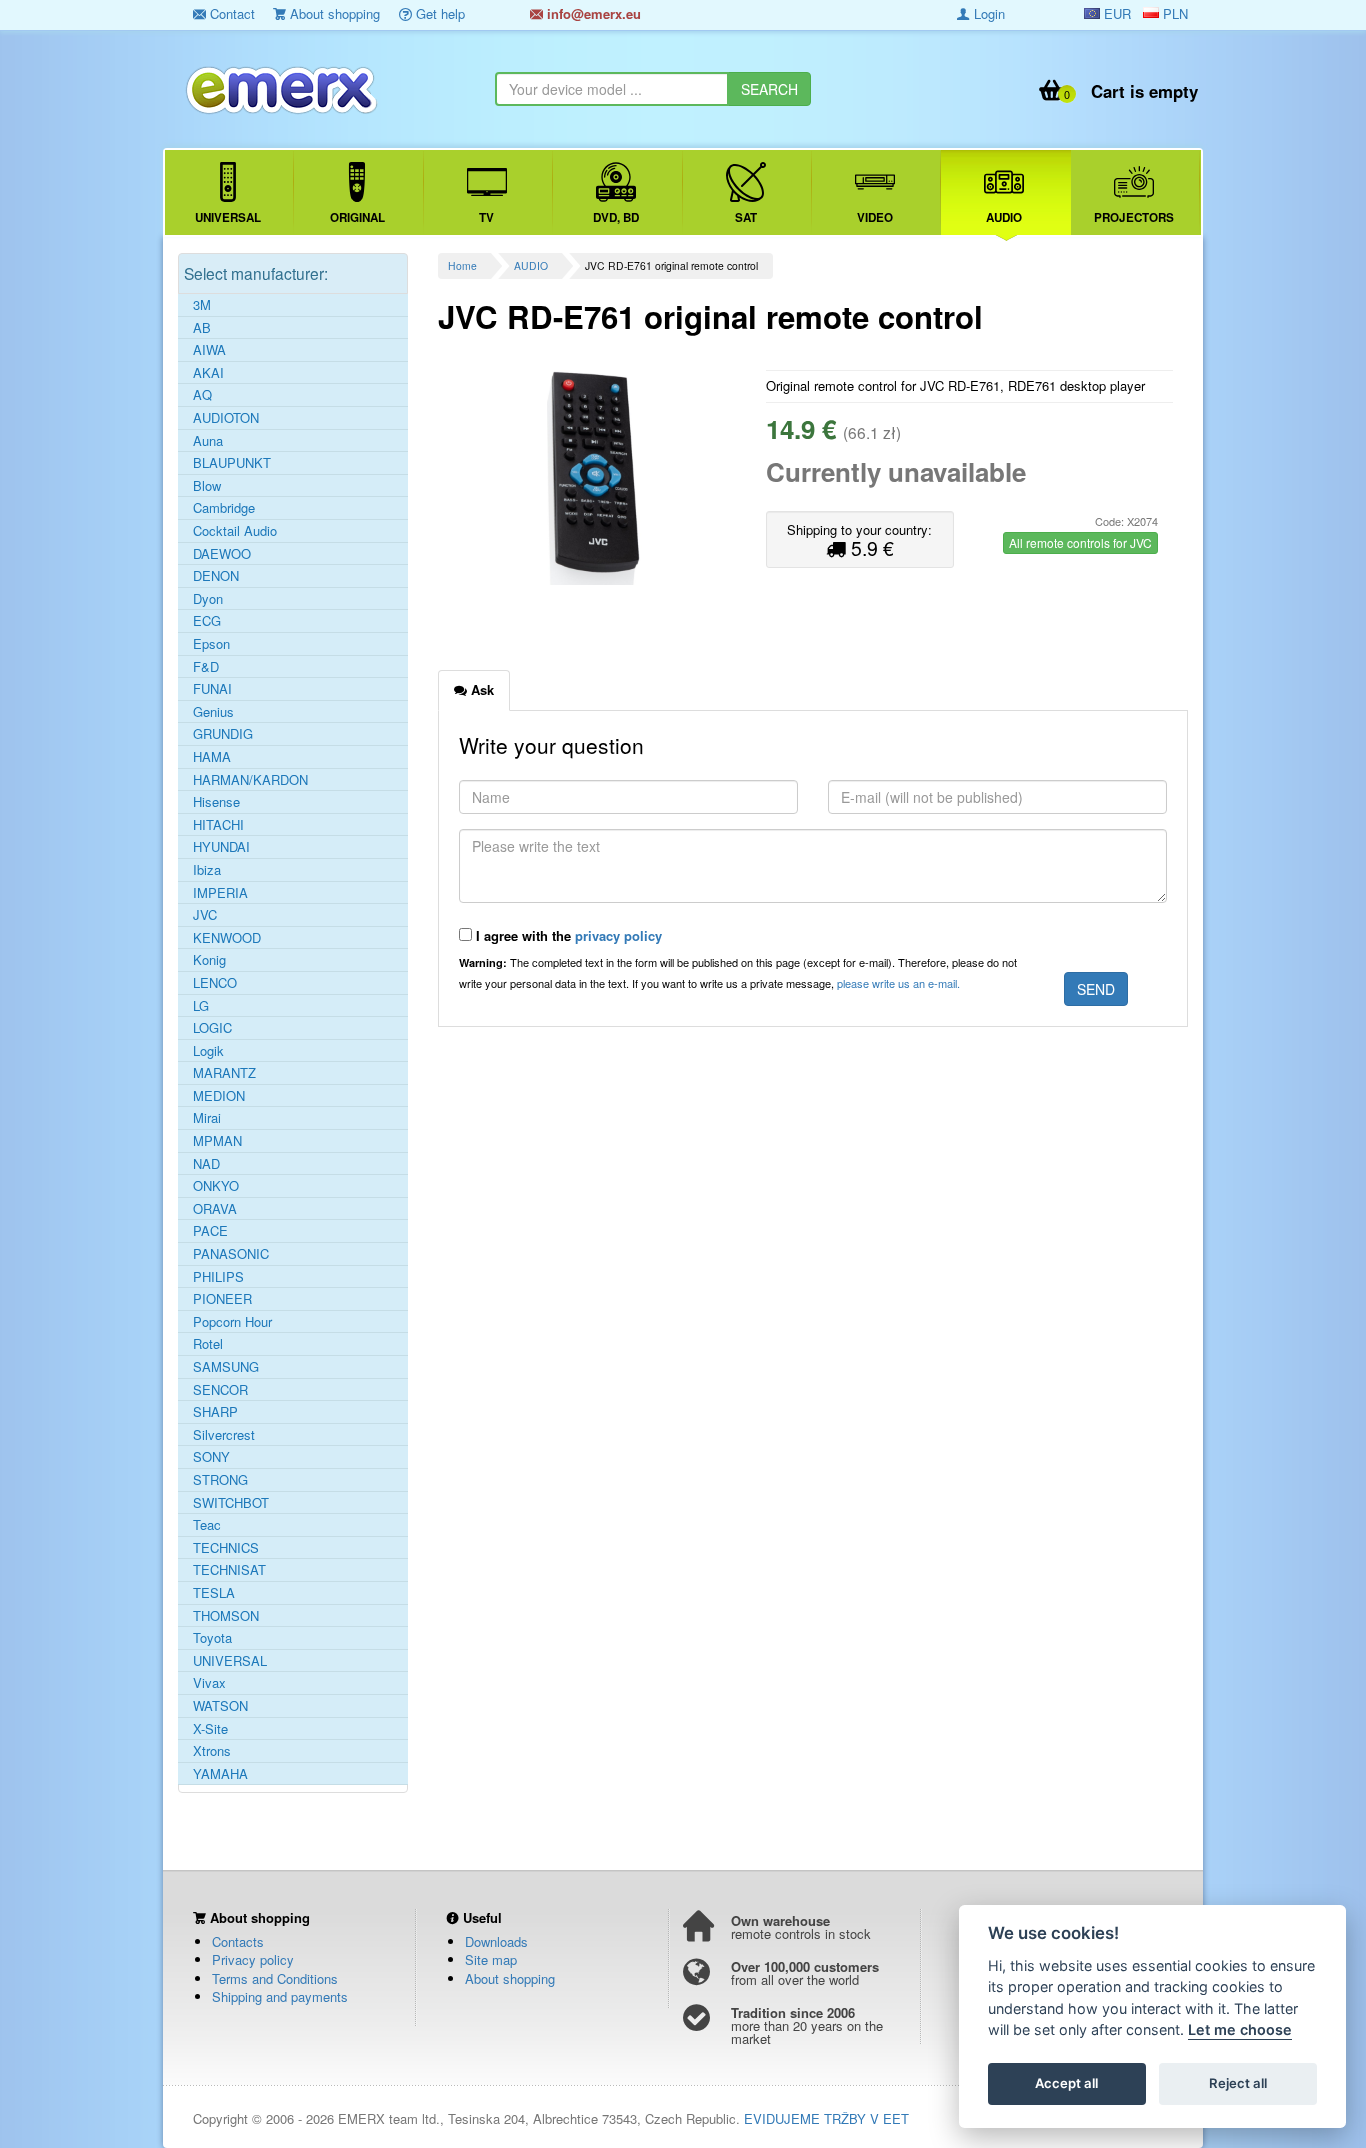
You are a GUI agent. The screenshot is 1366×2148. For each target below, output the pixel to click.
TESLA (214, 1593)
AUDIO (531, 265)
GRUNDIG (223, 734)
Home (462, 265)
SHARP (215, 1412)
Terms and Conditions (275, 1978)
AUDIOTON (226, 418)
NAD (206, 1164)
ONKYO (216, 1186)
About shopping (333, 13)
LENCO (215, 983)
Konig (209, 960)
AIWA (209, 350)
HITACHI (218, 825)
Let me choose (1240, 2030)
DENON (216, 576)
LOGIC (212, 1028)
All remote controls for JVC (1080, 542)
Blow (207, 486)
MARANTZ (224, 1073)
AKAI (208, 373)
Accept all (1066, 2084)
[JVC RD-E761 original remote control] (594, 475)
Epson (211, 644)
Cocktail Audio (235, 531)
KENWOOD (227, 938)
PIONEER (222, 1299)
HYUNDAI (221, 847)
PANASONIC (231, 1254)
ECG (207, 621)
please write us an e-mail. (898, 983)
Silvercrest (224, 1435)
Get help (438, 13)
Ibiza (207, 870)
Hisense (216, 802)
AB (202, 328)
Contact (230, 13)
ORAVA (215, 1209)
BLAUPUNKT (232, 463)
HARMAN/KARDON (250, 780)
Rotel (208, 1344)
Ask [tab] (480, 689)
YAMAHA (220, 1774)
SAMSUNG (226, 1367)
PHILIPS (218, 1277)
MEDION (219, 1096)
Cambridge (224, 508)
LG (201, 1006)
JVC (205, 915)
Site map (491, 1959)
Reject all (1238, 2084)
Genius (213, 712)
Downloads (496, 1941)
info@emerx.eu (592, 13)
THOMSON (226, 1616)
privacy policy (618, 935)
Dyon (208, 599)
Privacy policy (253, 1959)
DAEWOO (222, 554)
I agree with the (567, 935)
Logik (208, 1051)
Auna (208, 441)
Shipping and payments (280, 1996)
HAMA (212, 757)
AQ (202, 395)
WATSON (220, 1706)
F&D (206, 667)
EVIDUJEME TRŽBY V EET (826, 2118)
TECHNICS (226, 1548)
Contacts (238, 1941)
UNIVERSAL (230, 1661)
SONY (211, 1457)
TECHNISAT (229, 1570)
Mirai (207, 1118)
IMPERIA (220, 893)
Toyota (212, 1638)
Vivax (209, 1683)
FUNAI (212, 689)
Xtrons (212, 1751)
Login (987, 13)
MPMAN (217, 1141)
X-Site (210, 1729)
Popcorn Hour (232, 1322)
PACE (210, 1231)
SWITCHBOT (231, 1503)
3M (202, 305)
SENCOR (220, 1390)
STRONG (220, 1480)
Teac (207, 1525)
